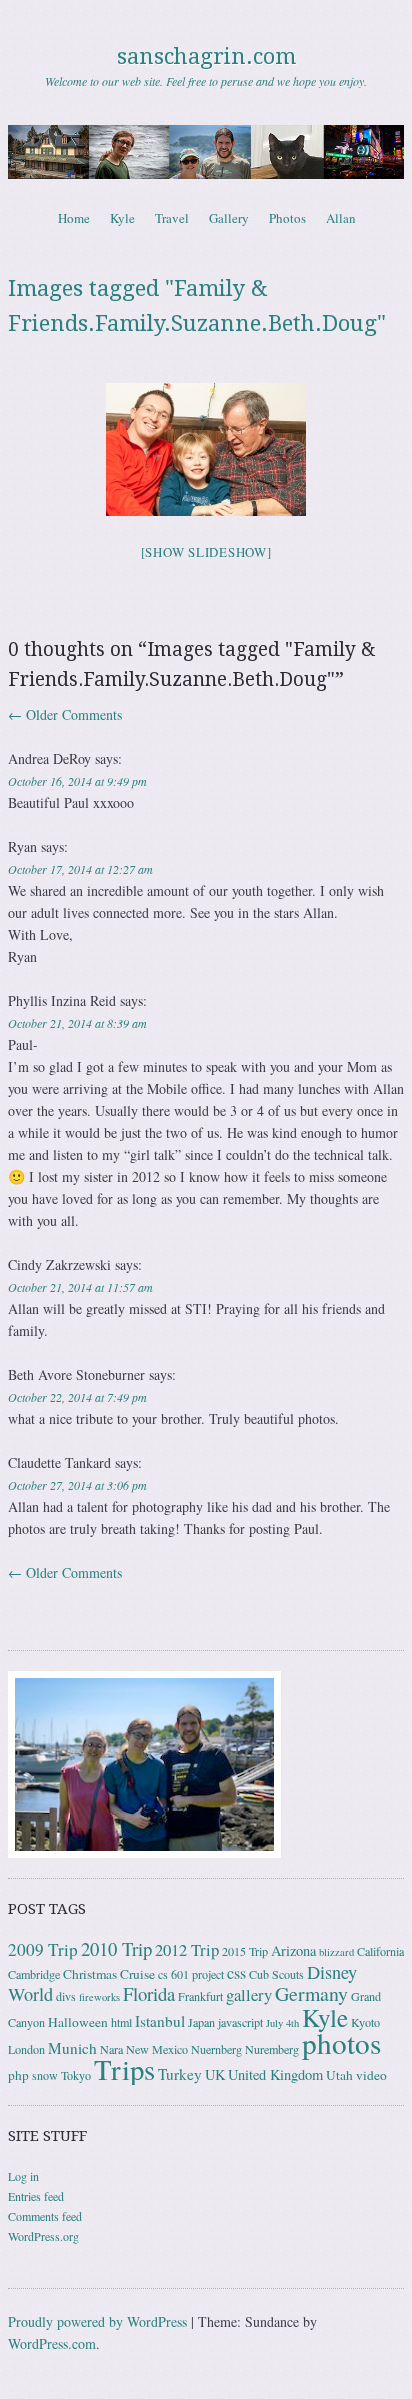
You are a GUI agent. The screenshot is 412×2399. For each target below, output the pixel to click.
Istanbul (160, 2021)
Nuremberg (272, 2049)
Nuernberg (216, 2049)
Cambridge (34, 1974)
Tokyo (76, 2075)
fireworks (99, 1997)
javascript (240, 2022)
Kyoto (365, 2022)
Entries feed (36, 2196)
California (380, 1951)
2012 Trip (187, 1949)
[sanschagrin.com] (206, 152)
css (236, 1973)
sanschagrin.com (206, 56)
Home (74, 218)
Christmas (90, 1974)
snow (45, 2075)
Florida (149, 1993)
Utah (339, 2075)
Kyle (122, 218)
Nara (111, 2049)
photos (341, 2042)
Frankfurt (200, 1996)
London (26, 2049)
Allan (341, 218)
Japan (201, 2022)
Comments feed (45, 2216)
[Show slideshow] (206, 552)
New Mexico (157, 2049)
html (121, 2022)
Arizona (293, 1950)
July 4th (282, 2023)
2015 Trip (245, 1951)
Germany (311, 1993)
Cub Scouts (276, 1974)
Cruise (137, 1974)
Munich (72, 2048)
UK (215, 2074)
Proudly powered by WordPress (97, 2321)
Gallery (229, 218)
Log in (23, 2176)
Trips (124, 2069)
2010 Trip (116, 1948)
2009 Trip (43, 1949)
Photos (287, 218)
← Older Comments (65, 714)
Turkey (180, 2074)
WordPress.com (52, 2343)
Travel (172, 218)
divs (66, 1996)
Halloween (78, 2022)
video (371, 2075)
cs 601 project (191, 1974)
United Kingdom (275, 2074)
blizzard (336, 1952)
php (18, 2075)
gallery (249, 1994)
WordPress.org (43, 2236)
